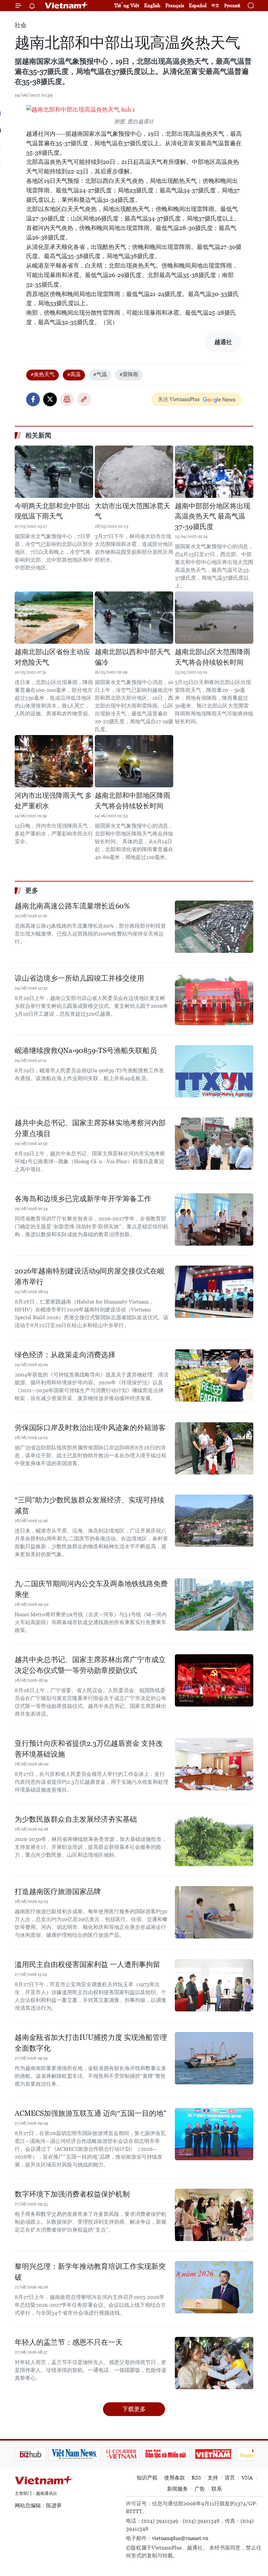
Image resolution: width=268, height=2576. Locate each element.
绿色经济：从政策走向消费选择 (65, 1355)
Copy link (84, 399)
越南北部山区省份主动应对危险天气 (52, 657)
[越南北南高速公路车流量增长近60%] (214, 927)
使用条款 (175, 2478)
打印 (67, 399)
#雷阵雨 (129, 374)
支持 (213, 2478)
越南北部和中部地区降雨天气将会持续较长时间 (133, 801)
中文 (215, 6)
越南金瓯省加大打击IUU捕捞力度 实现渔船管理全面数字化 (91, 2043)
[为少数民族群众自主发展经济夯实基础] (214, 1840)
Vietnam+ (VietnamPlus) (67, 6)
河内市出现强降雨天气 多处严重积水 (53, 801)
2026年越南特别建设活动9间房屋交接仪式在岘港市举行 (90, 1276)
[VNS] (41, 2454)
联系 (217, 2489)
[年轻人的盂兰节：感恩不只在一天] (214, 2363)
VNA (247, 2478)
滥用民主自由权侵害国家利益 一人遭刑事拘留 (87, 1964)
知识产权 (147, 2478)
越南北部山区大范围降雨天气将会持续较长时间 (213, 657)
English (152, 5)
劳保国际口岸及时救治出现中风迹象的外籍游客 (90, 1428)
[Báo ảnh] (180, 2454)
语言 (230, 2478)
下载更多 (134, 2409)
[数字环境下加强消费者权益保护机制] (214, 2215)
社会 (21, 25)
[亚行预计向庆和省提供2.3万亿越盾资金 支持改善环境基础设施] (214, 1764)
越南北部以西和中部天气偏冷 (133, 657)
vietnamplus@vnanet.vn (180, 2538)
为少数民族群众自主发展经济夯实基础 (76, 1819)
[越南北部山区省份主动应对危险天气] (54, 618)
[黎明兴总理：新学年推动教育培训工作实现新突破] (214, 2287)
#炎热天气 (42, 374)
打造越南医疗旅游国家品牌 (58, 1892)
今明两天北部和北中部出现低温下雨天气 (52, 511)
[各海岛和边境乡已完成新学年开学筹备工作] (214, 1219)
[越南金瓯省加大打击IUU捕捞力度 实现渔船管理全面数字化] (214, 2058)
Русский (232, 6)
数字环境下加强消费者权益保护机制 (72, 2194)
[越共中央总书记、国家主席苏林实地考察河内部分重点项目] (214, 1144)
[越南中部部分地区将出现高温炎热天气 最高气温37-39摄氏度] (214, 472)
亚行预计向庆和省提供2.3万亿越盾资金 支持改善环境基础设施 (89, 1749)
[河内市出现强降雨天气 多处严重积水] (54, 761)
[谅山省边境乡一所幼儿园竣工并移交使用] (214, 999)
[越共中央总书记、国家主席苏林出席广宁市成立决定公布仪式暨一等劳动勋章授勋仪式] (214, 1680)
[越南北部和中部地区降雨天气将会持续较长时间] (134, 761)
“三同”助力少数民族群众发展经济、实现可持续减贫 (90, 1505)
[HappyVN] (224, 2454)
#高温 (74, 374)
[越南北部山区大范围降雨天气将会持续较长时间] (214, 618)
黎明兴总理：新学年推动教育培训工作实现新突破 (90, 2272)
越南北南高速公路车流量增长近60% (72, 906)
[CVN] (88, 2454)
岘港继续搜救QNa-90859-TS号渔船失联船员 (86, 1051)
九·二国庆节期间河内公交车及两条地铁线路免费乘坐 (91, 1589)
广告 (200, 2489)
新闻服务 (177, 2489)
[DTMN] (132, 2454)
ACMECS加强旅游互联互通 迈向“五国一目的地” (91, 2113)
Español (198, 5)
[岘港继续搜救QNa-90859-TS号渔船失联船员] (214, 1071)
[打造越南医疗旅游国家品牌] (214, 1912)
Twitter (50, 399)
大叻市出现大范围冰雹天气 (133, 511)
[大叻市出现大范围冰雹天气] (134, 472)
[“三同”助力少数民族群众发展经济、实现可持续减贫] (214, 1521)
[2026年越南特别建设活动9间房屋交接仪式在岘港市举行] (214, 1292)
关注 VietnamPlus (179, 399)
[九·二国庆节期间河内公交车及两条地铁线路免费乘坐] (214, 1604)
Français (175, 5)
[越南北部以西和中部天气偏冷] (134, 618)
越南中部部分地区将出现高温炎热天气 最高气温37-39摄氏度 (213, 516)
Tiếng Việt (127, 5)
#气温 (100, 374)
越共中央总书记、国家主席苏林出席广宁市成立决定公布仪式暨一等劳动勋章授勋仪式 (90, 1665)
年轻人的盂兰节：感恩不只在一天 (69, 2342)
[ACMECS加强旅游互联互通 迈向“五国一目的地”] (214, 2134)
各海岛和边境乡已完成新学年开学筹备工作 (83, 1199)
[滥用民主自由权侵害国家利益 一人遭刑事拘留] (214, 1985)
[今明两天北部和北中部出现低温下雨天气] (54, 472)
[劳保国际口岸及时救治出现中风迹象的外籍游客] (214, 1448)
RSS (196, 2478)
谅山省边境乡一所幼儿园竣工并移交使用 (79, 978)
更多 (32, 890)
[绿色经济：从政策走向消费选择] (214, 1376)
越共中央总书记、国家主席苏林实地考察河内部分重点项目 (90, 1128)
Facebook (33, 399)
